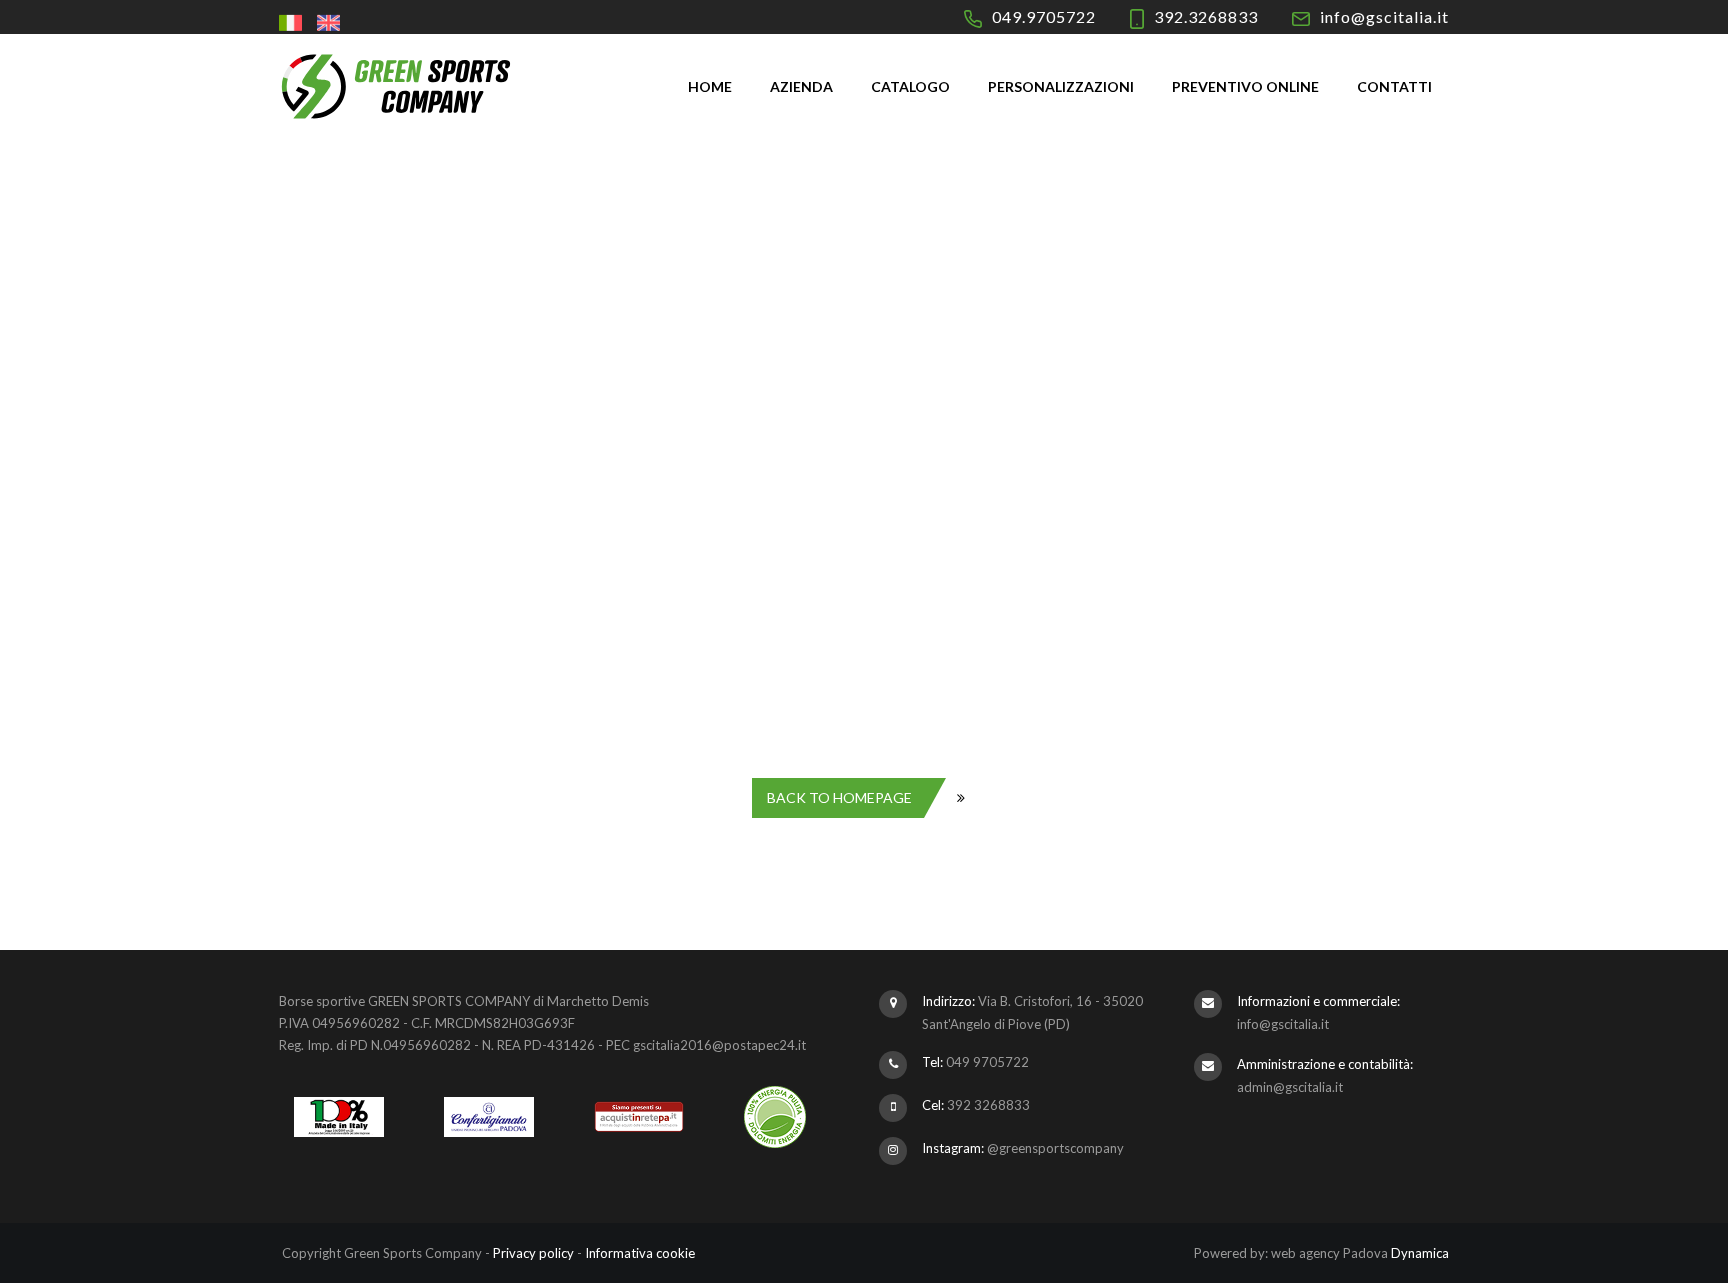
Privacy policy (533, 1253)
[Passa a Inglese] (331, 22)
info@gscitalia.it (1384, 16)
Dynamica (1420, 1253)
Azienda (801, 86)
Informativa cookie (640, 1253)
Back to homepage (839, 797)
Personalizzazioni (1061, 86)
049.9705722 (1044, 16)
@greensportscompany (1055, 1148)
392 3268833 (988, 1105)
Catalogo (910, 86)
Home (710, 86)
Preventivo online (1245, 86)
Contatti (1394, 86)
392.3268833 (1206, 16)
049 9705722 (987, 1062)
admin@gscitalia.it (1290, 1087)
